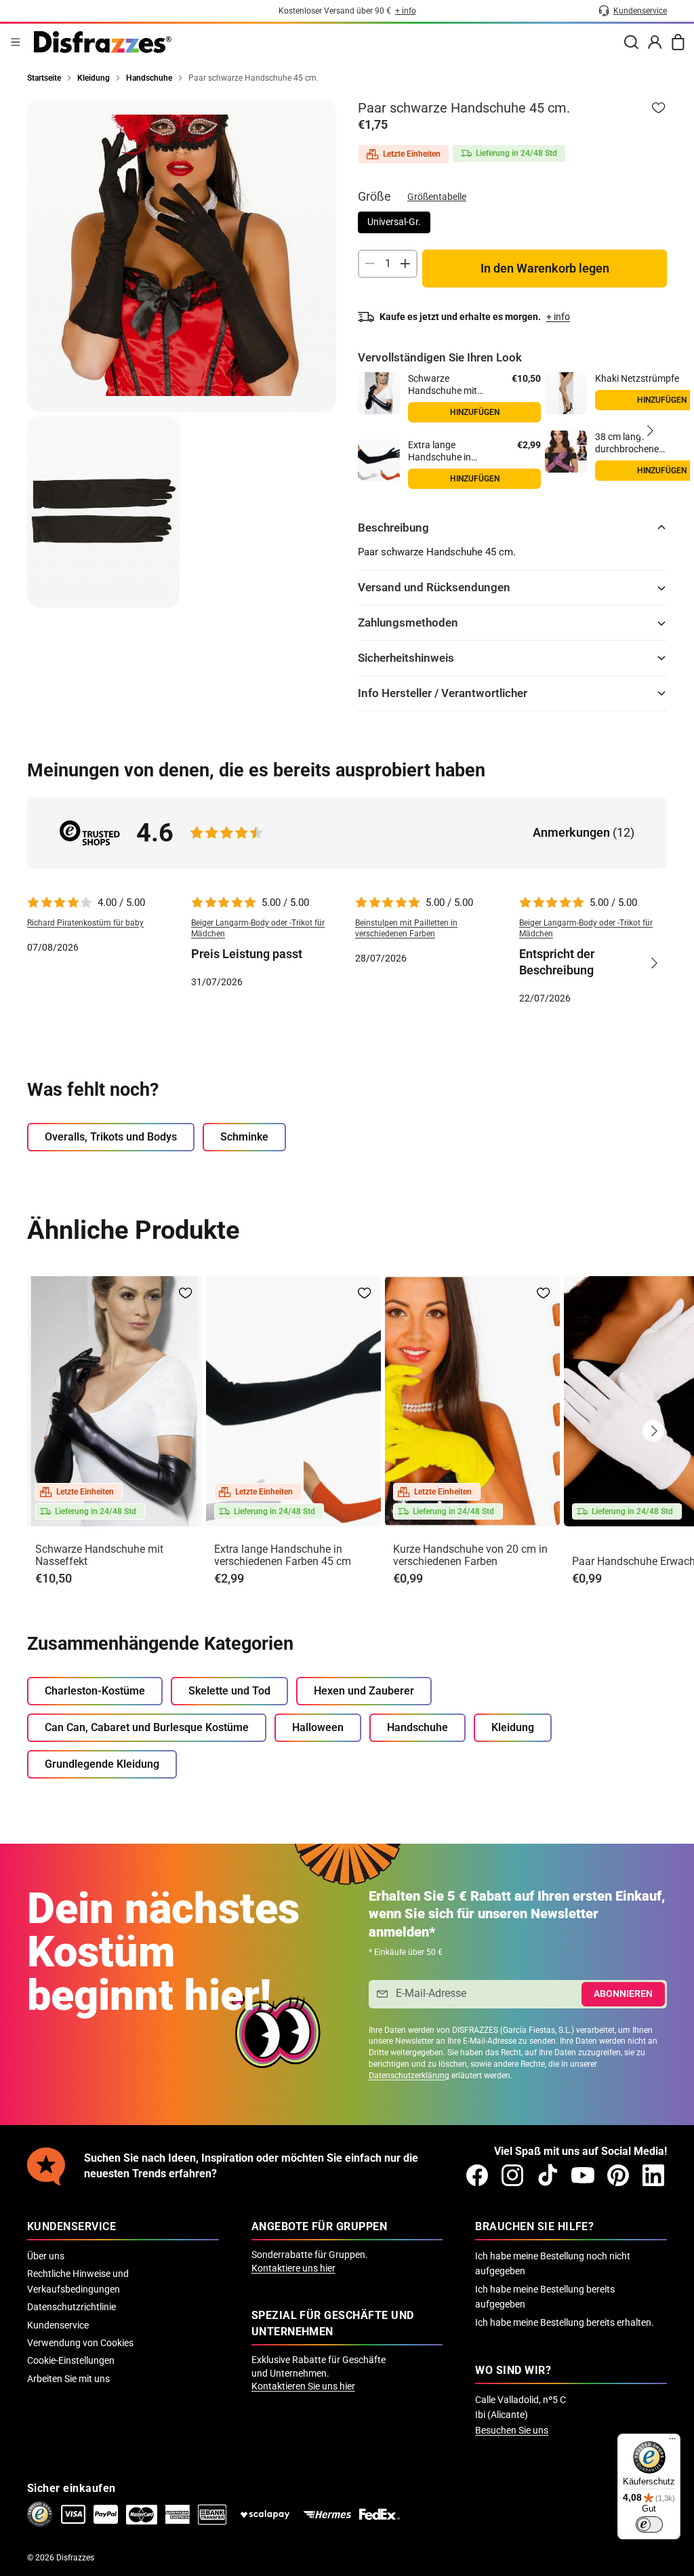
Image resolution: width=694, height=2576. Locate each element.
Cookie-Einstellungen (71, 2360)
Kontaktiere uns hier (293, 2268)
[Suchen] (631, 42)
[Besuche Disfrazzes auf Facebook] (477, 2175)
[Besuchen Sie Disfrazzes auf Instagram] (512, 2175)
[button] (649, 431)
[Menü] (16, 42)
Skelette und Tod (229, 1691)
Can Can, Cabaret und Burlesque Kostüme (147, 1727)
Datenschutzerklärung (409, 2076)
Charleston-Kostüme (95, 1691)
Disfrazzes (75, 2558)
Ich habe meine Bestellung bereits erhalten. (565, 2322)
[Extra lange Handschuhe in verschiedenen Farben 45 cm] (379, 460)
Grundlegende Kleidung (102, 1764)
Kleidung (513, 1727)
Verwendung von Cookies (80, 2343)
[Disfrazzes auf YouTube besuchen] (583, 2175)
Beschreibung (393, 528)
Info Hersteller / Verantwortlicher (443, 693)
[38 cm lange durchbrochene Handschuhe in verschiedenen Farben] (566, 452)
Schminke (244, 1137)
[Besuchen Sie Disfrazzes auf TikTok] (548, 2175)
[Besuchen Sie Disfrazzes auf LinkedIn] (653, 2175)
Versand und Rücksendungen (434, 587)
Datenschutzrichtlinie (72, 2307)
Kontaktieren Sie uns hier (303, 2386)
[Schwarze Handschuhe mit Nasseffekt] (379, 393)
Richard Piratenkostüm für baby (85, 923)
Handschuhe (417, 1727)
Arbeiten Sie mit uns (68, 2379)
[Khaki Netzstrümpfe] (566, 393)
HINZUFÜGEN (475, 479)
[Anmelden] (655, 42)
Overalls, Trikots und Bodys (111, 1137)
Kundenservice (58, 2325)
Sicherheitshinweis (406, 658)
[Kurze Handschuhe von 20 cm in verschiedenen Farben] (472, 1401)
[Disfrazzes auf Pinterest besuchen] (618, 2175)
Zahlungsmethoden (408, 622)
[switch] (649, 2524)
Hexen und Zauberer (364, 1691)
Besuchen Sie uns (512, 2430)
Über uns (46, 2256)
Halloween (318, 1727)
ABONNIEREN (623, 1994)
